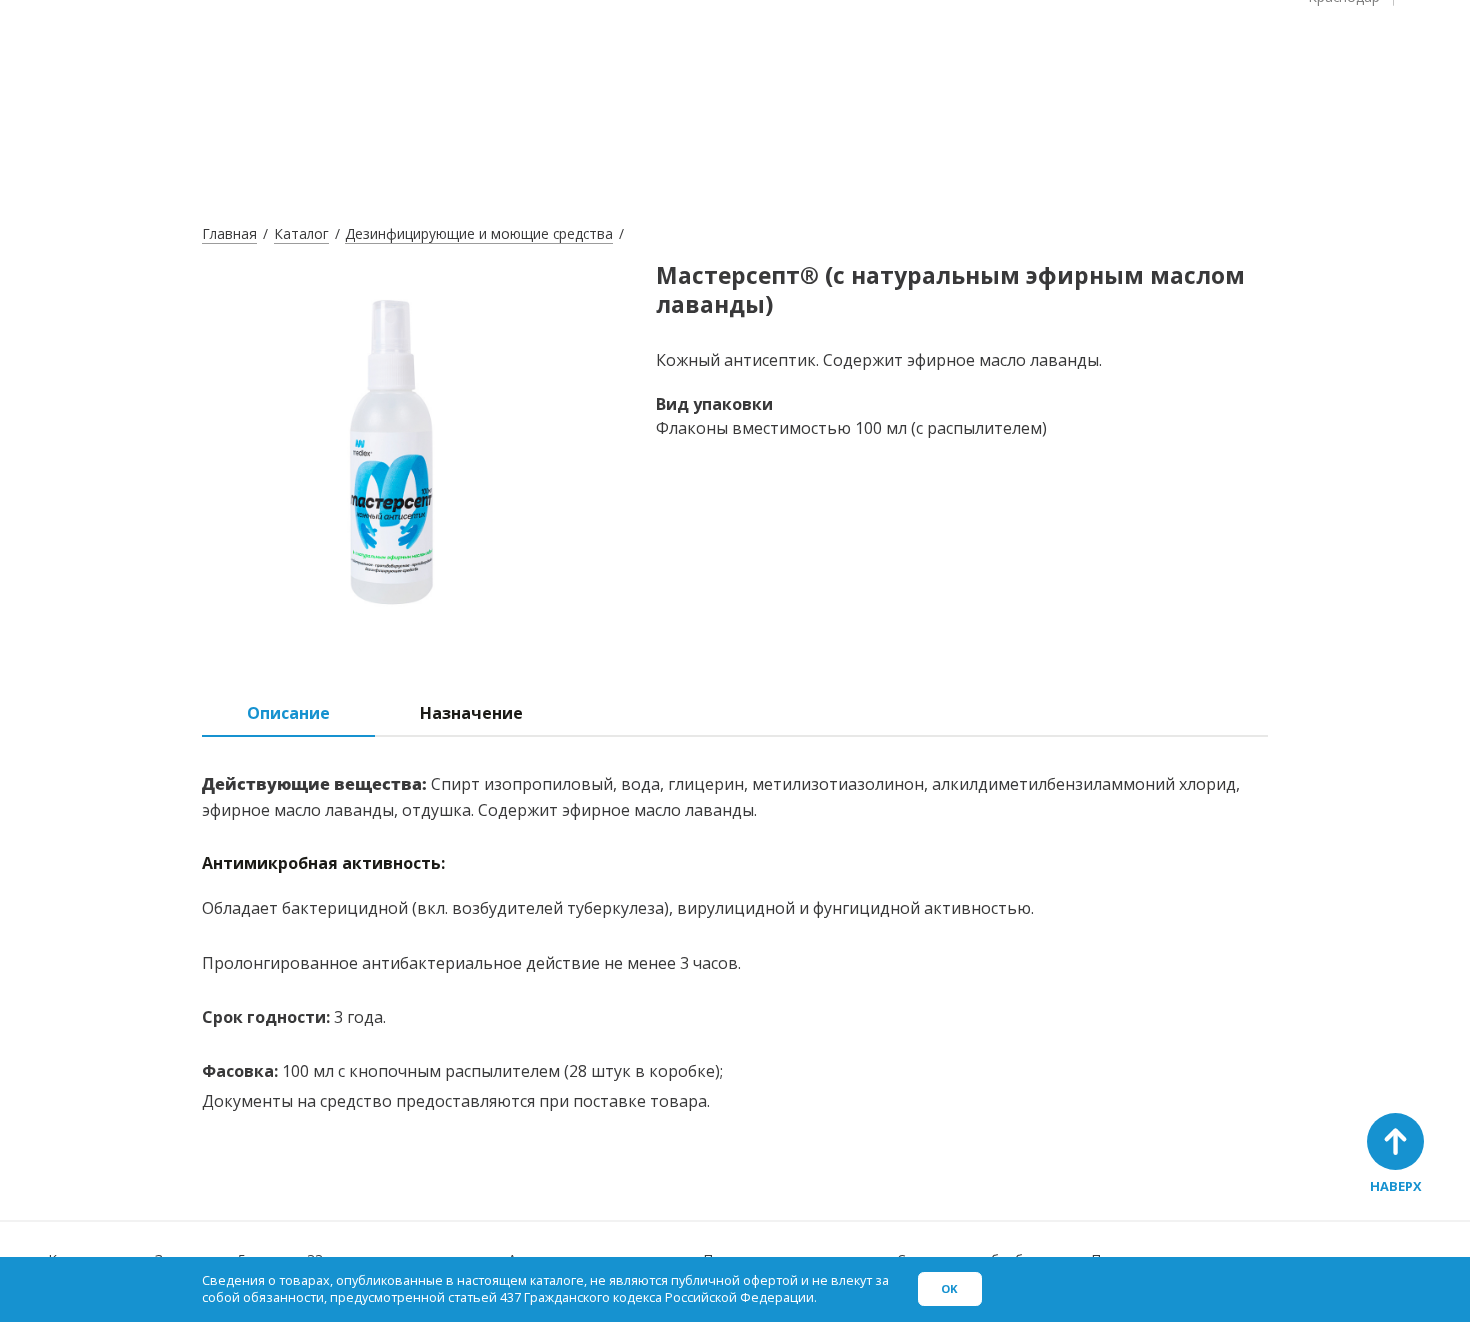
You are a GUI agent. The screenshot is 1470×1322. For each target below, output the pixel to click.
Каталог (301, 233)
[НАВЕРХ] (1395, 1141)
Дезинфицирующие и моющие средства (479, 233)
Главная (229, 233)
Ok (949, 1288)
